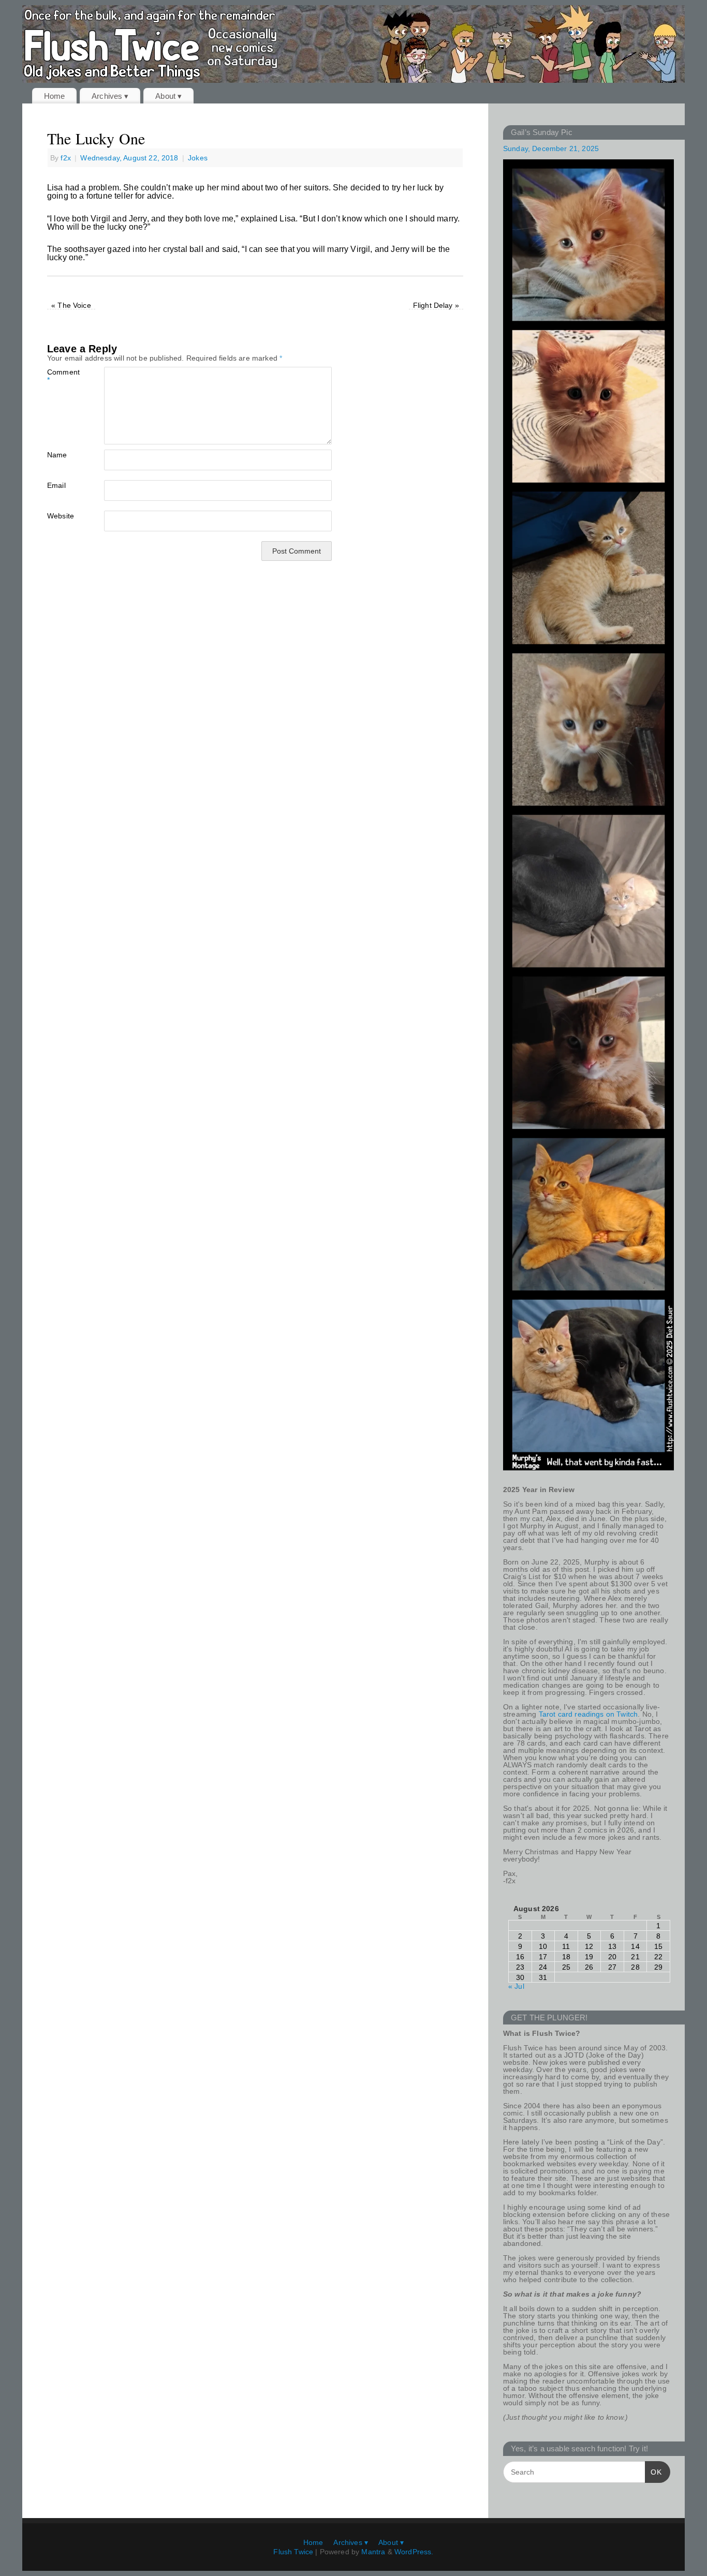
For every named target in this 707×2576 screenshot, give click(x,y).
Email (56, 485)
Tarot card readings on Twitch (588, 1714)
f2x (65, 158)
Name (57, 455)
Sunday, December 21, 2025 (551, 148)
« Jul (516, 1986)
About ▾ (168, 96)
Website (61, 516)
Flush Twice (293, 2552)
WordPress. (414, 2552)
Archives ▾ (110, 96)
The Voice (71, 305)
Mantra (373, 2552)
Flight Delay (436, 305)
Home (55, 96)
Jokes (198, 158)
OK (653, 2472)
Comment (61, 376)
